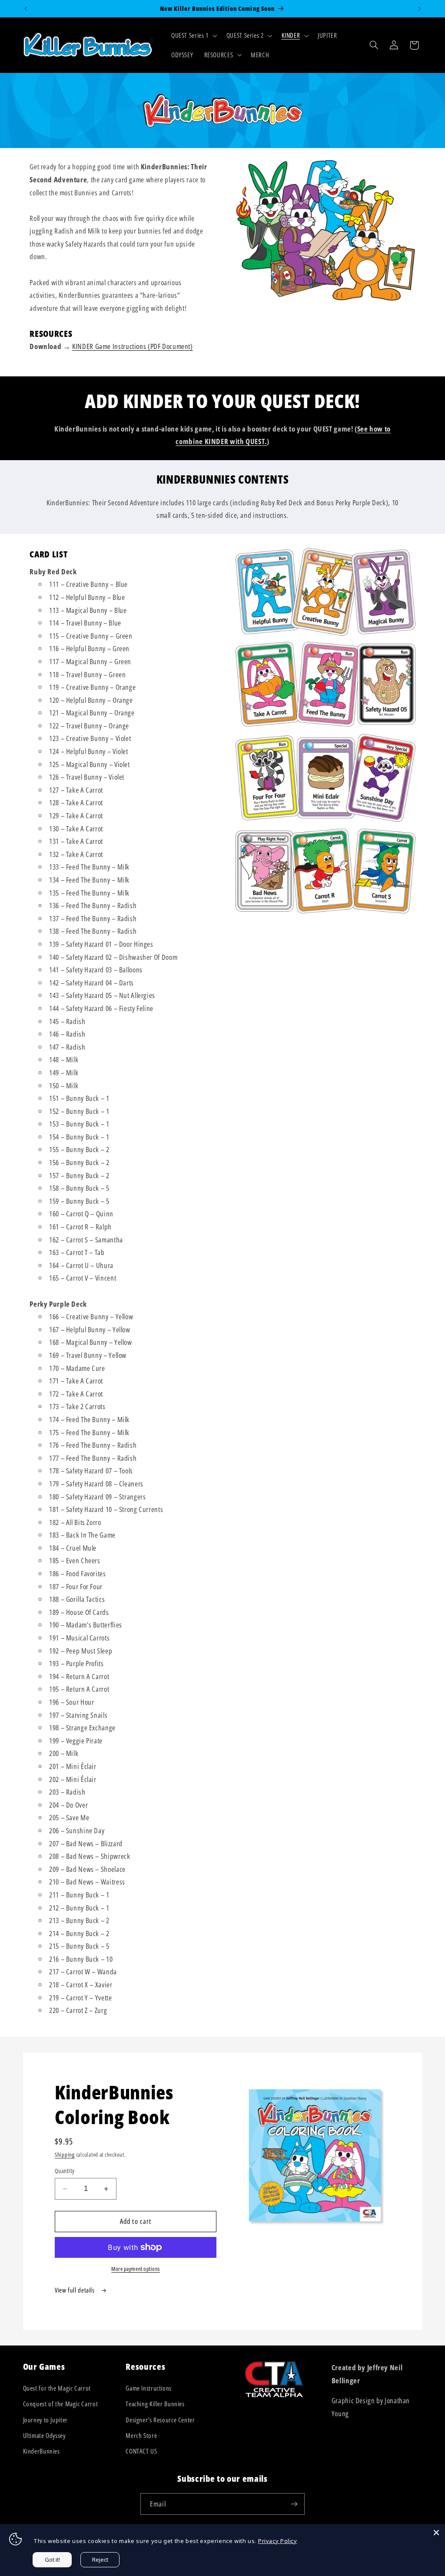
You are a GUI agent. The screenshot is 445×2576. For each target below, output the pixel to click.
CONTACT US (141, 2451)
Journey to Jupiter (45, 2420)
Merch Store (141, 2435)
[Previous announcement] (26, 9)
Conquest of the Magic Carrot (61, 2404)
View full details (75, 2290)
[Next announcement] (419, 9)
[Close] (436, 2533)
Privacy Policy (278, 2541)
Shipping (65, 2155)
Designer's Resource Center (160, 2420)
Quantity (65, 2171)
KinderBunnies (42, 2451)
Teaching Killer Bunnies (155, 2404)
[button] (193, 36)
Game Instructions (149, 2388)
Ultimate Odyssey (44, 2435)
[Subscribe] (294, 2504)
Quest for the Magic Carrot (57, 2388)
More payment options (136, 2269)
